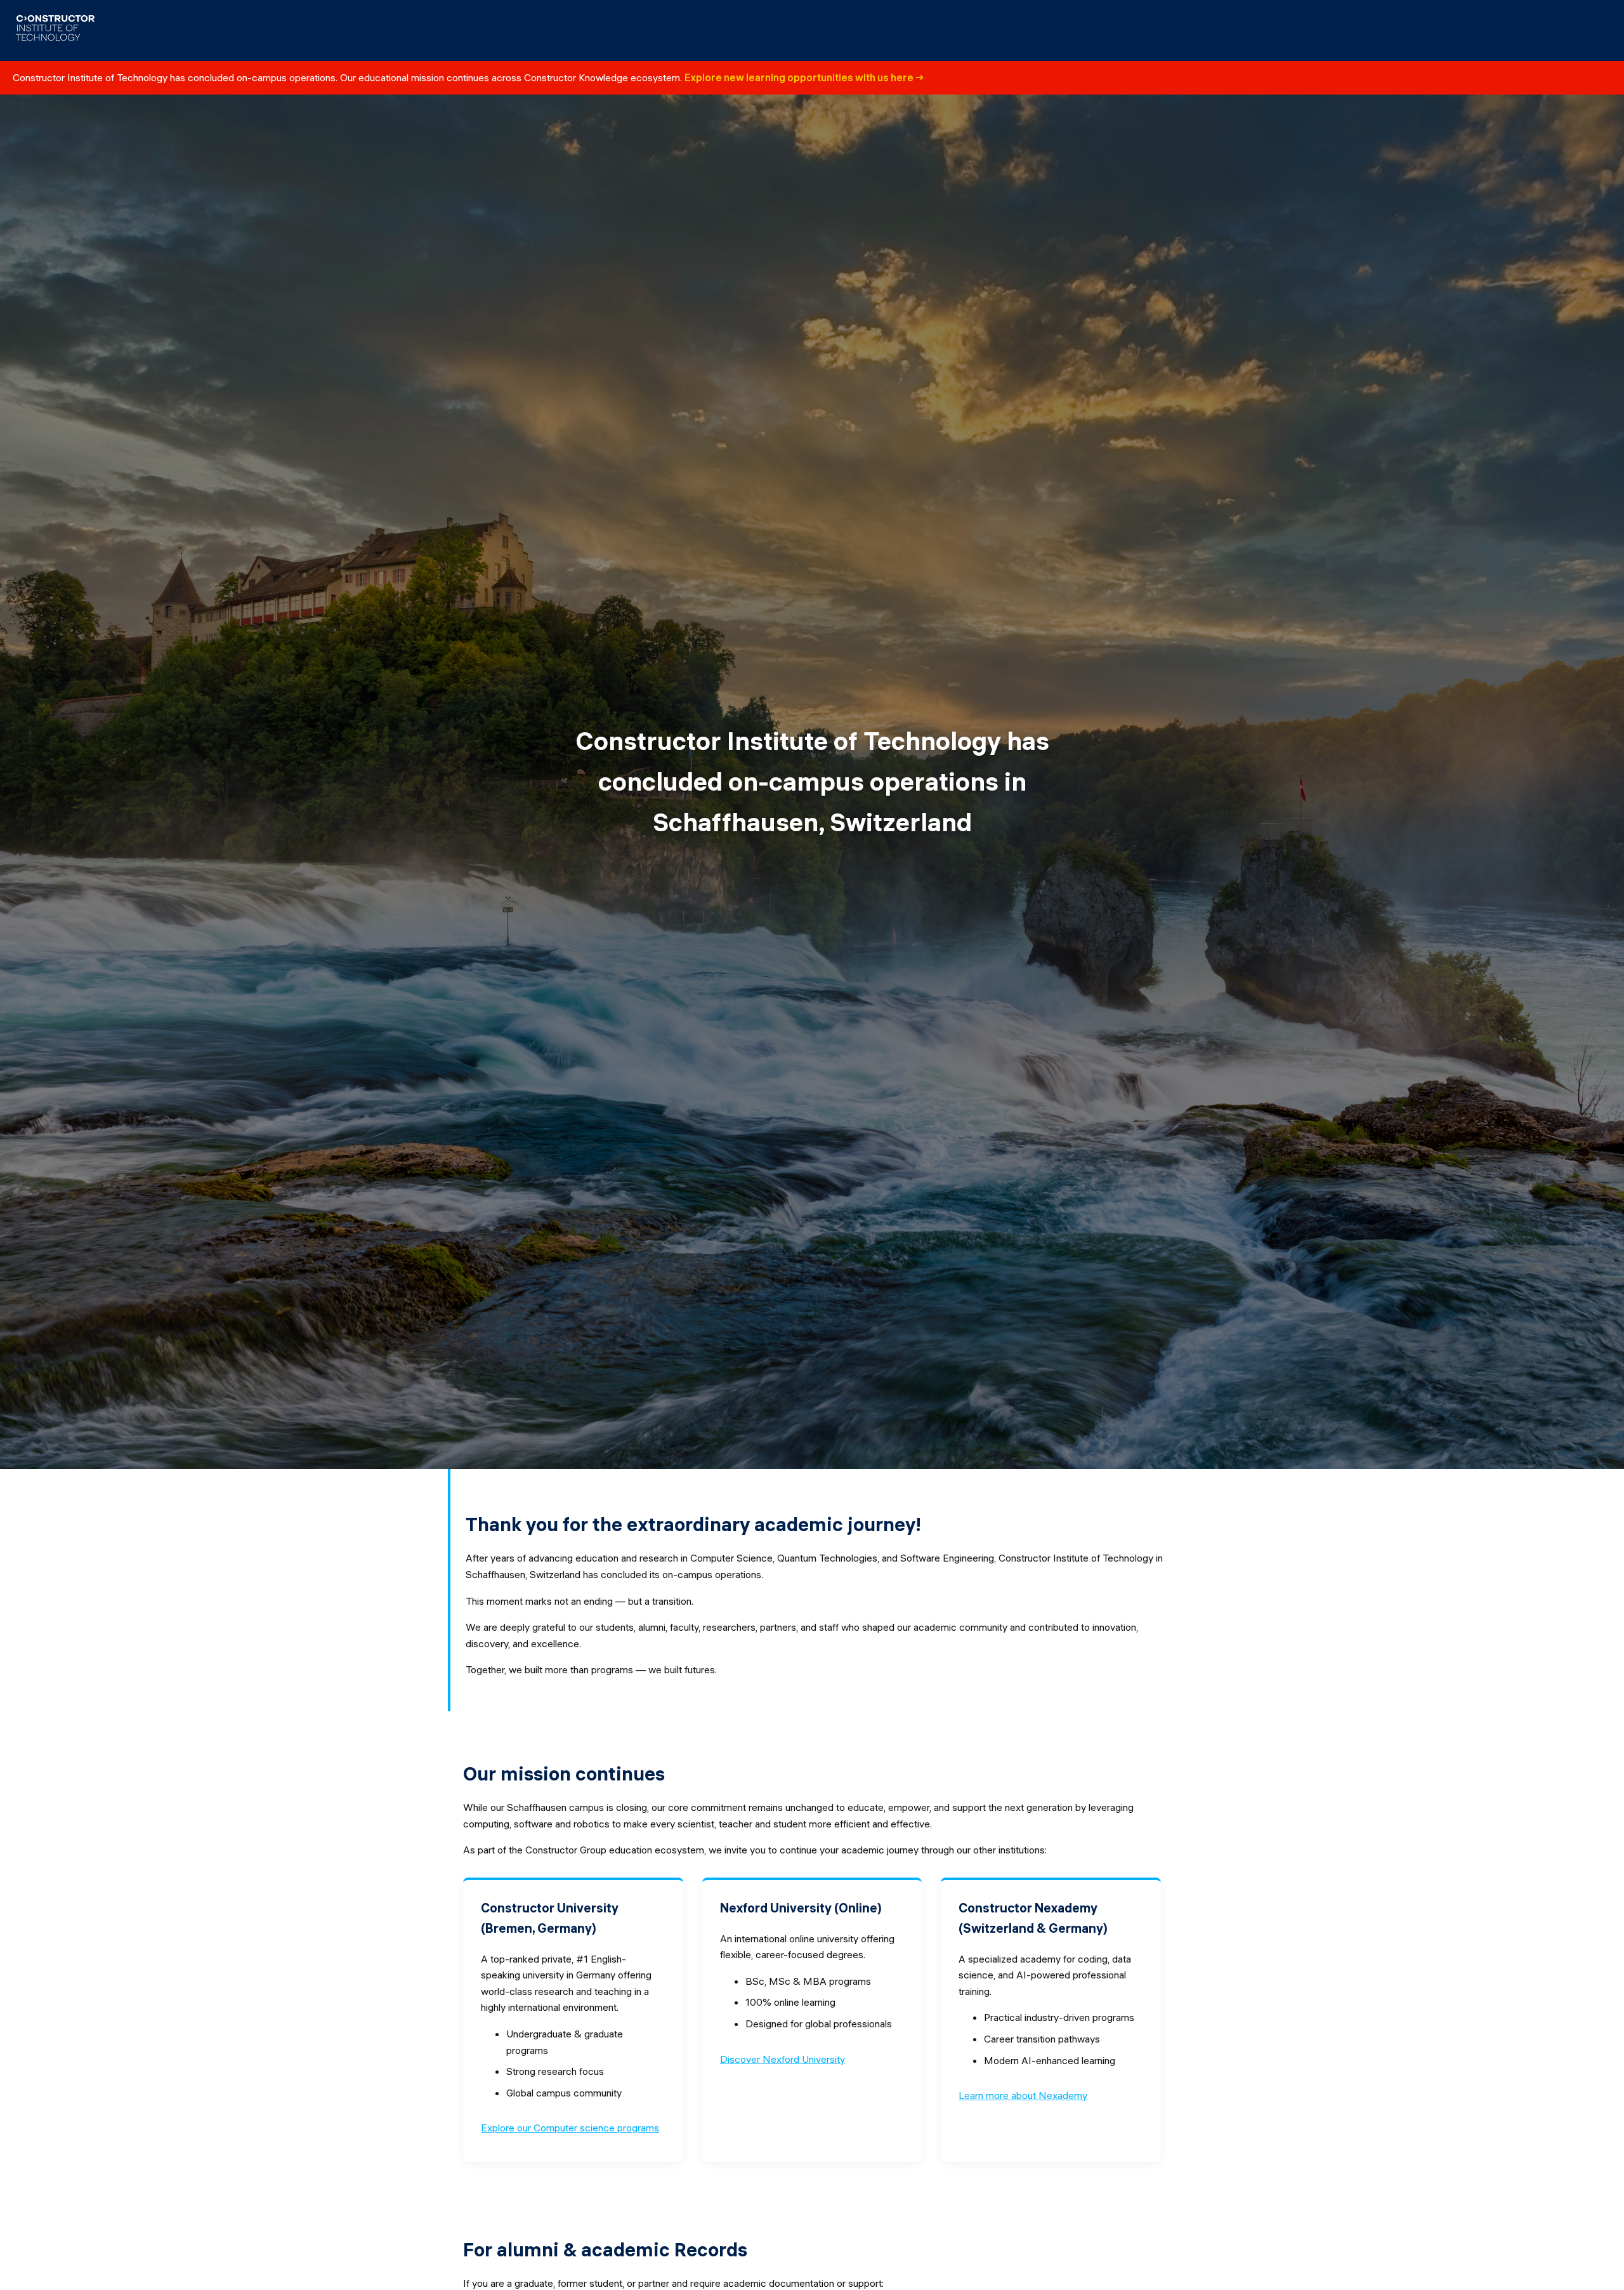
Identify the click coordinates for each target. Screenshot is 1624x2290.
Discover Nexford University (783, 2059)
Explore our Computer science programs (570, 2128)
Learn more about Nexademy (1023, 2095)
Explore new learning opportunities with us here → (804, 77)
